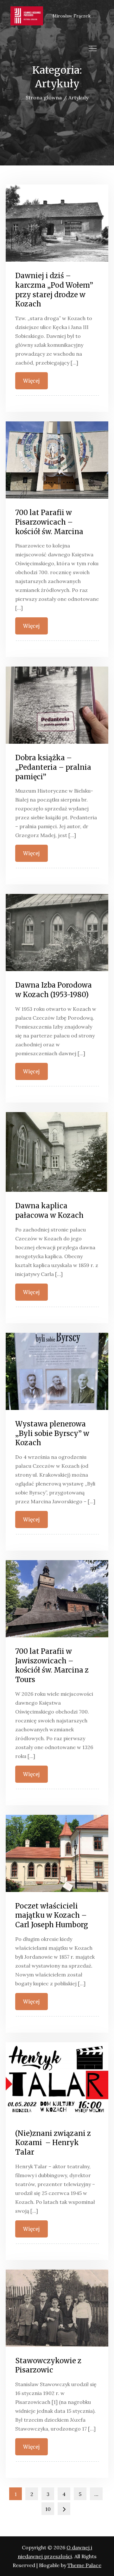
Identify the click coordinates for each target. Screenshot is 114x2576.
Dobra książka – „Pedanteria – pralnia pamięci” (53, 767)
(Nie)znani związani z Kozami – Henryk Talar (53, 2143)
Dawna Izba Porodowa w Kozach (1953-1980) (54, 990)
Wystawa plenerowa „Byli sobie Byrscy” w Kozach (52, 1433)
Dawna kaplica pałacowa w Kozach (49, 1211)
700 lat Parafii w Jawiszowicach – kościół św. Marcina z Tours (52, 1665)
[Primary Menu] (92, 48)
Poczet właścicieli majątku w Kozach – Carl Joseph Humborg (52, 1915)
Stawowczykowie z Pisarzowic (48, 2365)
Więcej (32, 381)
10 (48, 2509)
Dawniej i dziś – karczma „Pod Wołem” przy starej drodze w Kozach (54, 290)
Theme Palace (84, 2565)
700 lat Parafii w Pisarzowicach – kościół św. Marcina (49, 522)
